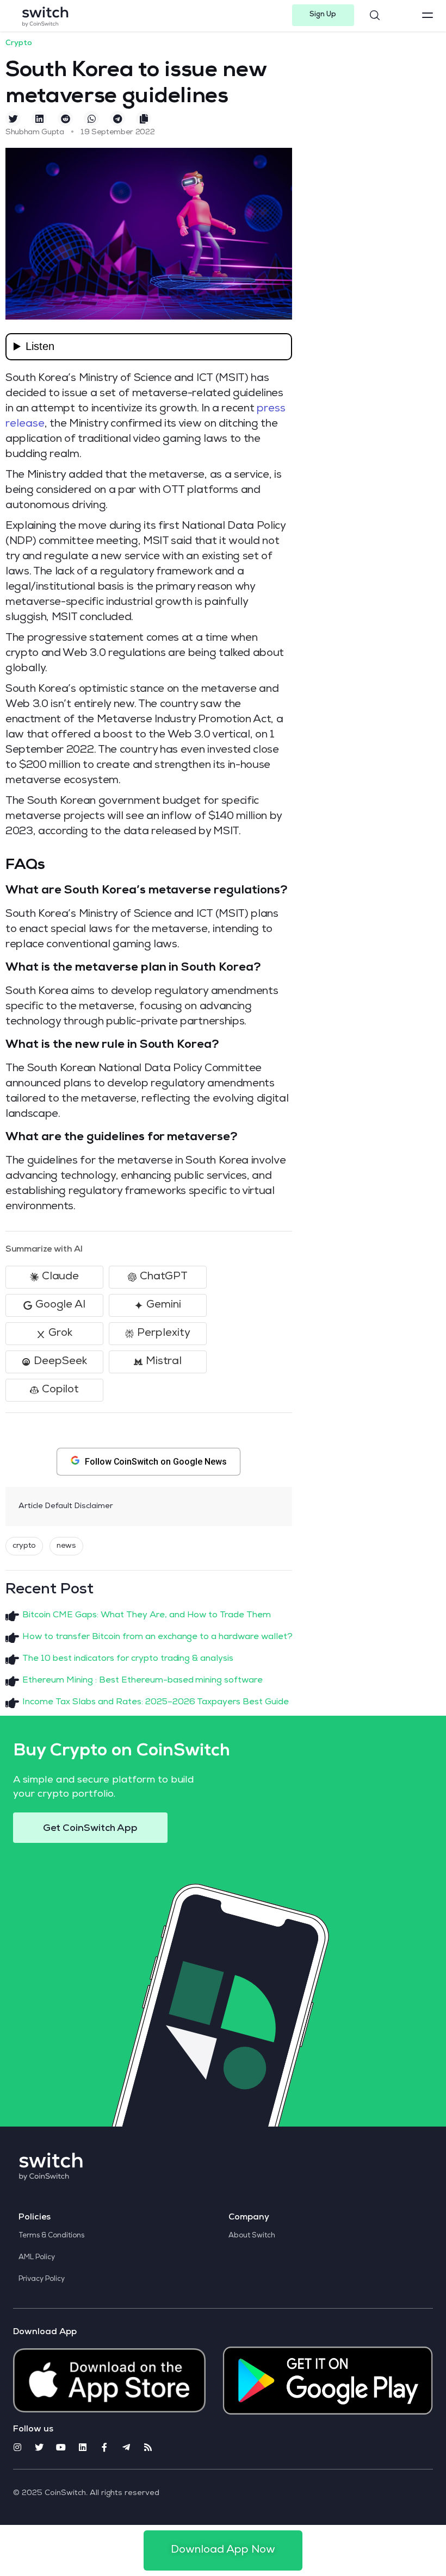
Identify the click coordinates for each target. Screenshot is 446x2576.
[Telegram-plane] (126, 2447)
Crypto (19, 43)
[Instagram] (17, 2447)
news (66, 1546)
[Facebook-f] (104, 2447)
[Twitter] (39, 2447)
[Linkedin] (83, 2447)
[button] (323, 15)
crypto (24, 1546)
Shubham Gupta (35, 133)
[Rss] (148, 2447)
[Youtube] (61, 2447)
